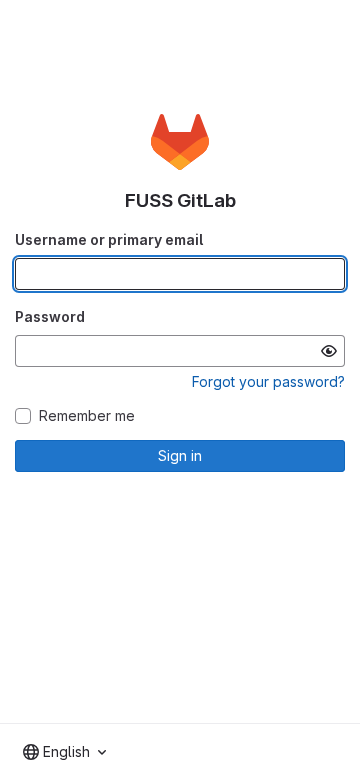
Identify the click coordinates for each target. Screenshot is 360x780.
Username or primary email (109, 239)
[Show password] (329, 351)
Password (50, 316)
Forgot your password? (268, 381)
